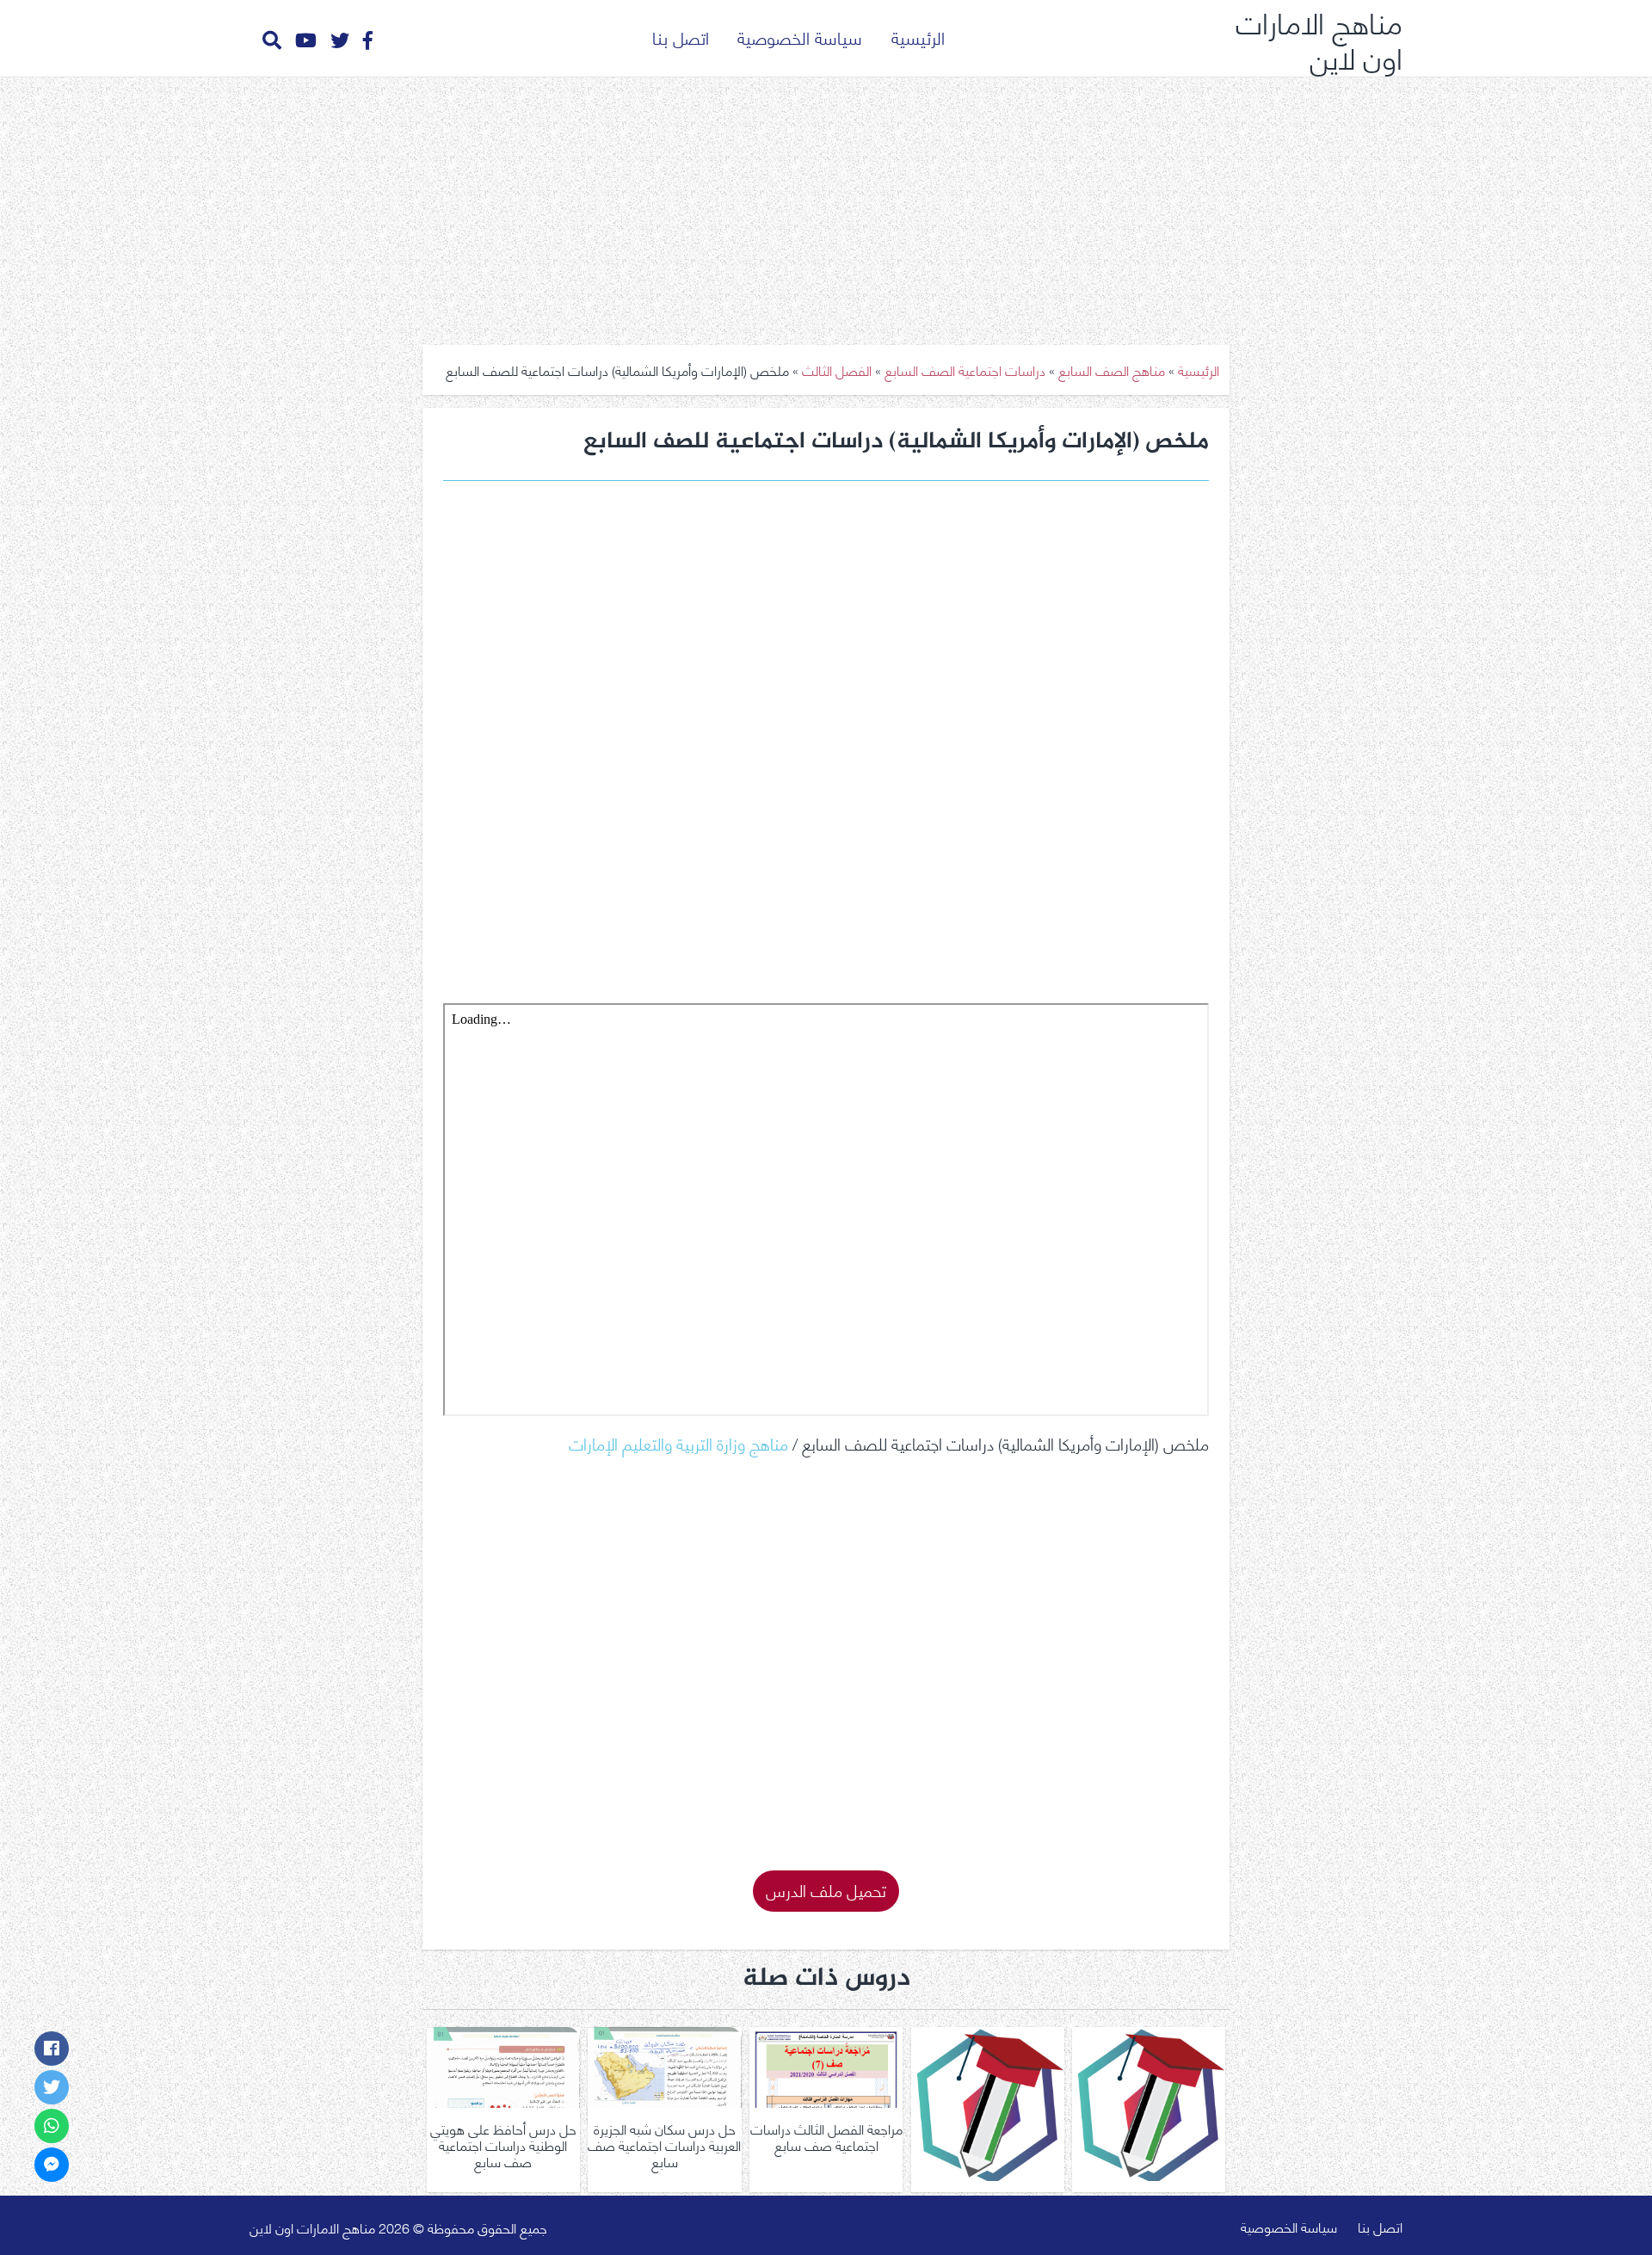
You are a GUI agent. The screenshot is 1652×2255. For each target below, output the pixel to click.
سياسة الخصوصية (800, 37)
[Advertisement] (826, 205)
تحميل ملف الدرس (826, 1889)
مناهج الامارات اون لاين (1319, 38)
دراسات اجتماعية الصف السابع (965, 370)
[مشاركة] (52, 2049)
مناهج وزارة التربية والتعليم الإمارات (678, 1442)
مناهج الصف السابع (1112, 370)
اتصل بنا (681, 37)
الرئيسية (918, 37)
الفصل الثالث (837, 370)
